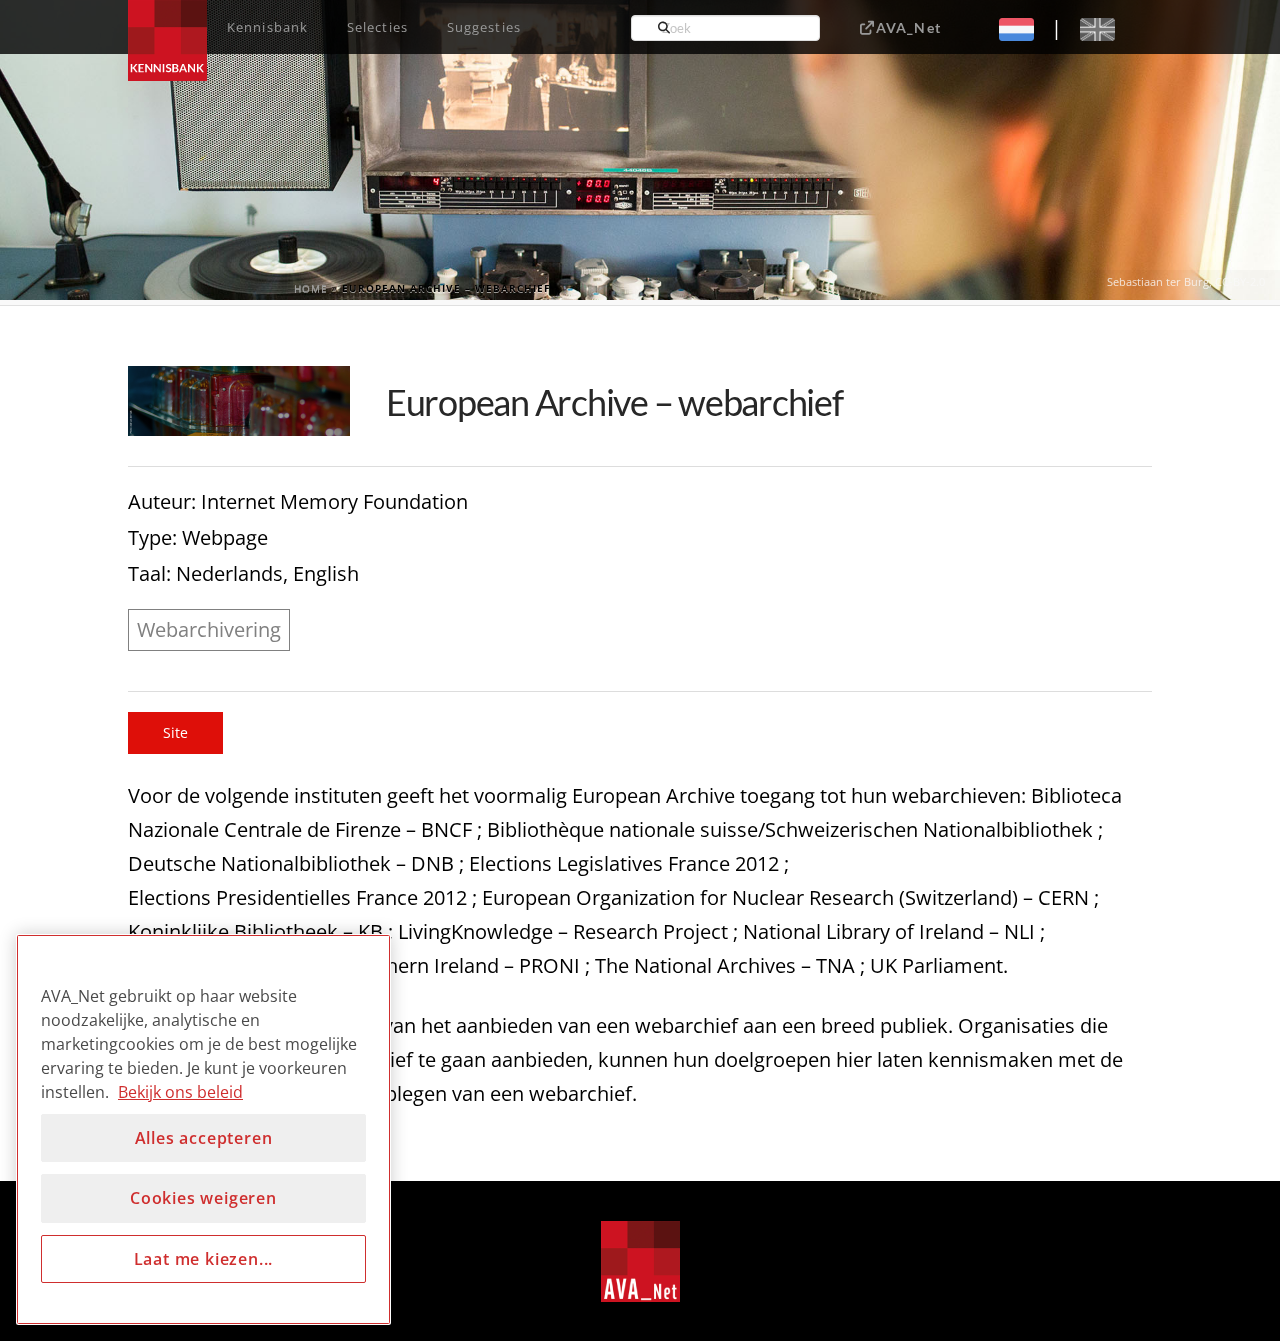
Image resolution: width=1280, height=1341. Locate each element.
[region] (203, 1129)
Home (311, 288)
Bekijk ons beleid (180, 1092)
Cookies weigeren (203, 1198)
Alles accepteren (204, 1138)
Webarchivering (209, 629)
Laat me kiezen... (204, 1259)
